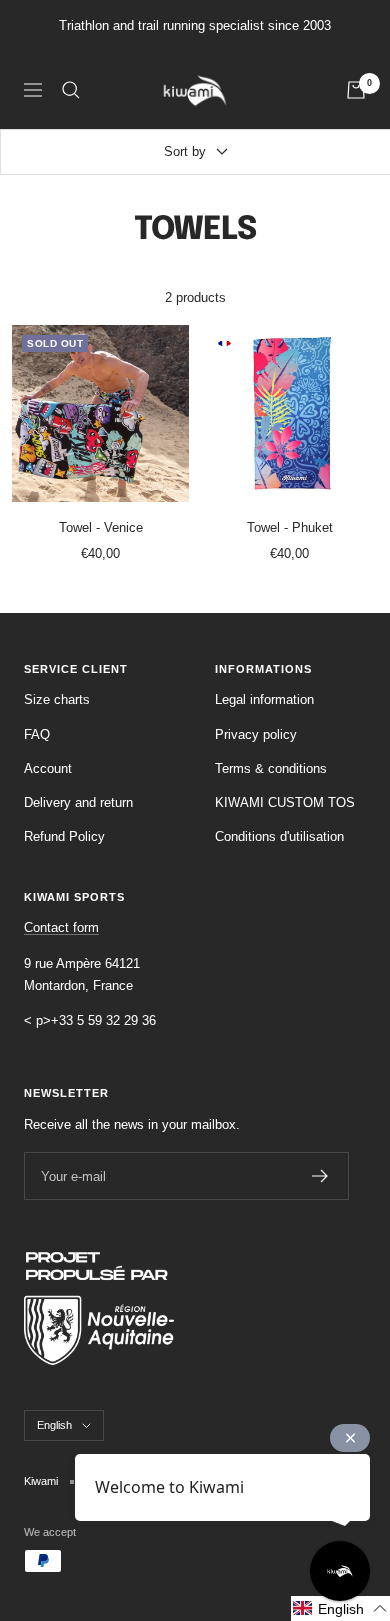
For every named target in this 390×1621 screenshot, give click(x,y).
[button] (340, 1608)
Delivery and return (78, 802)
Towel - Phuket (290, 527)
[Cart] (356, 90)
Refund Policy (64, 836)
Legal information (264, 699)
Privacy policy (256, 734)
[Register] (320, 1176)
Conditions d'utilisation (279, 836)
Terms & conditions (271, 768)
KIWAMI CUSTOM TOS (285, 802)
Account (48, 768)
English (54, 1425)
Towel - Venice (101, 527)
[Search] (71, 90)
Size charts (57, 699)
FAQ (37, 734)
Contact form (61, 927)
